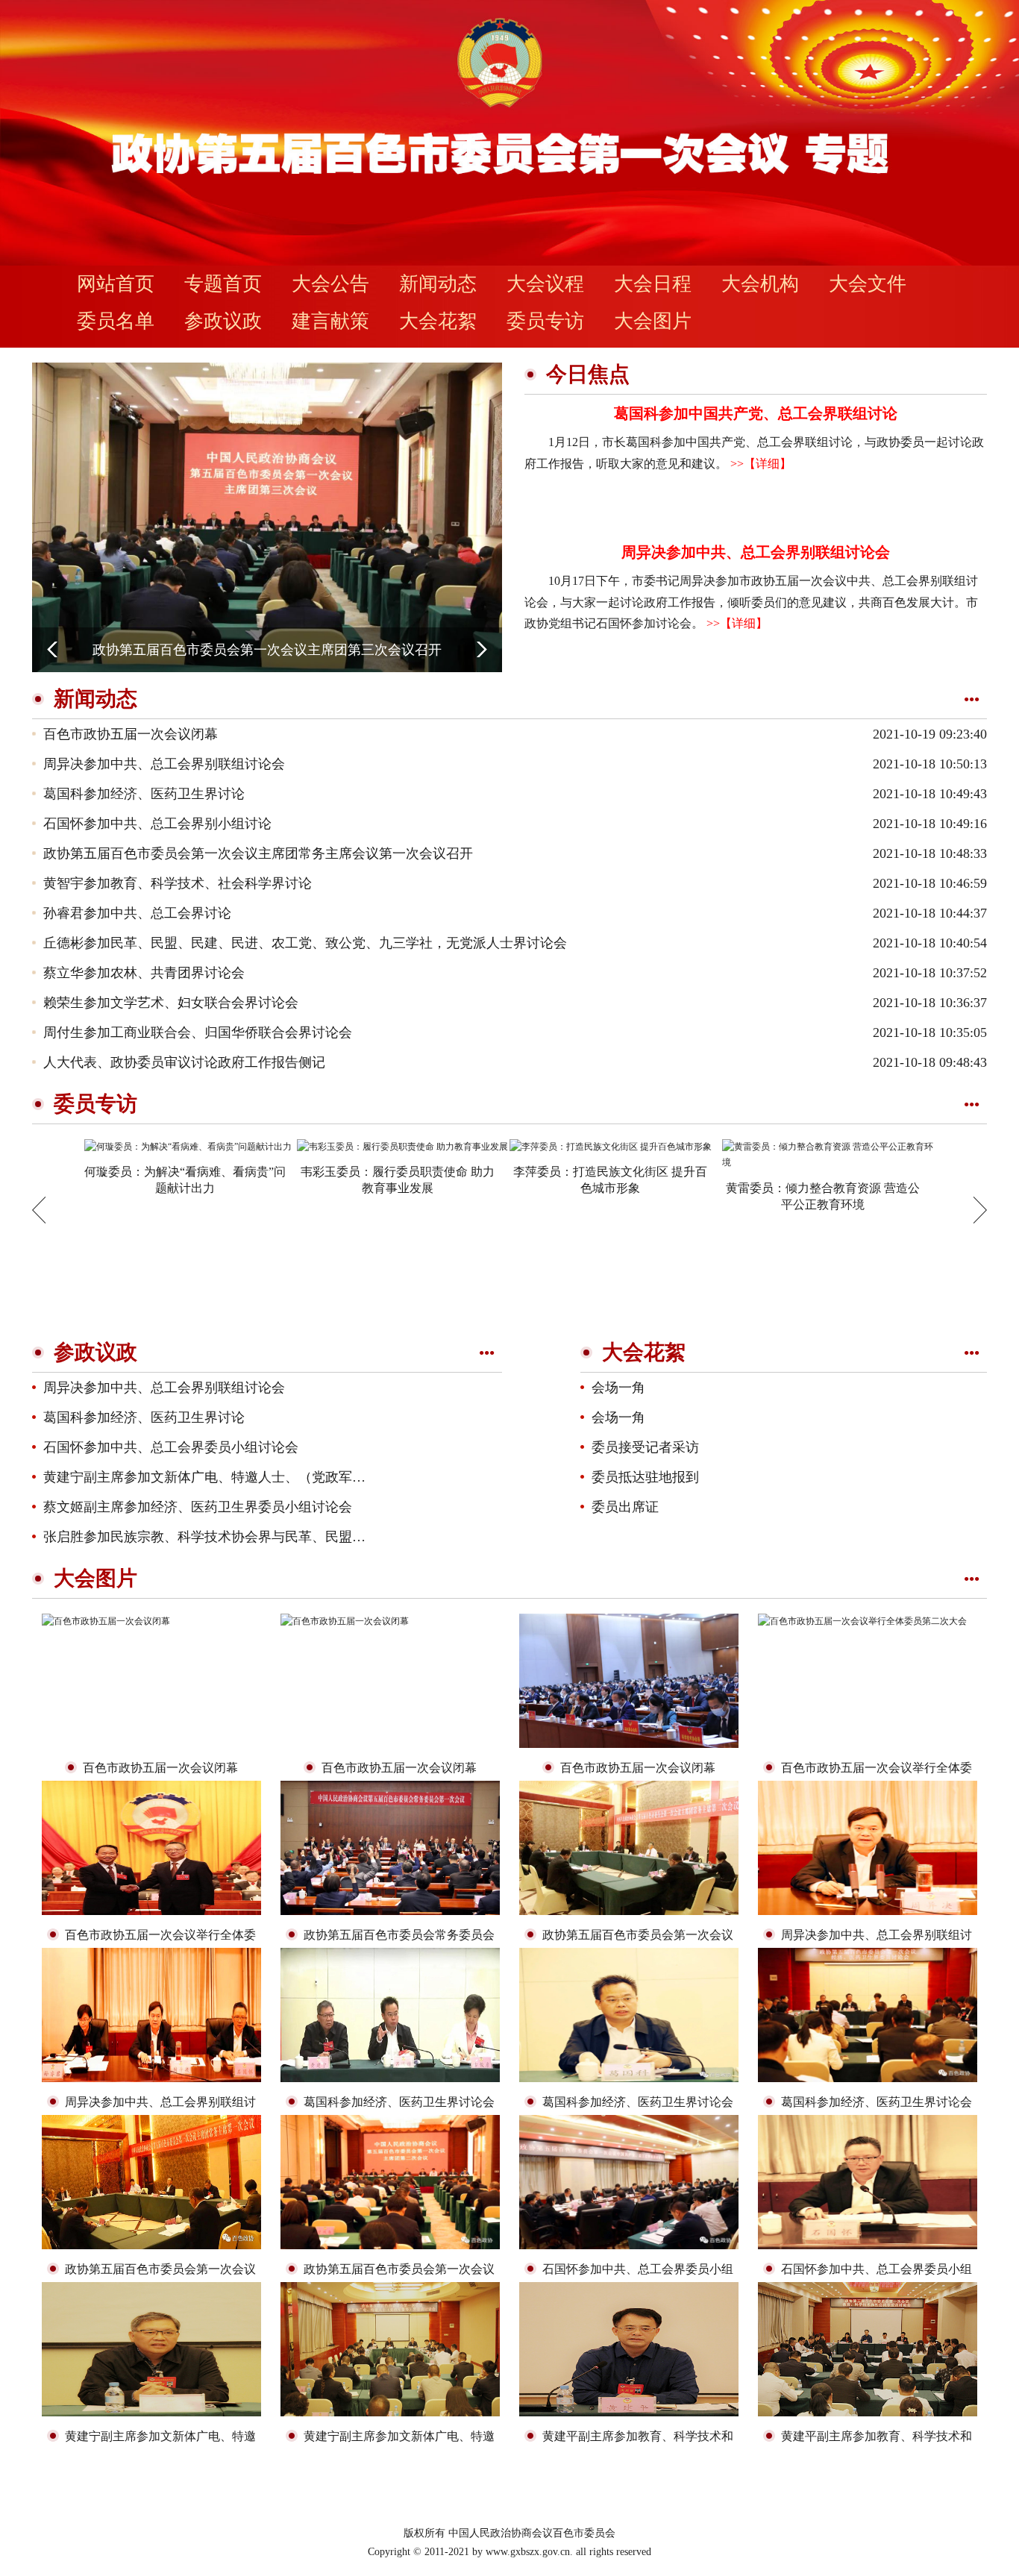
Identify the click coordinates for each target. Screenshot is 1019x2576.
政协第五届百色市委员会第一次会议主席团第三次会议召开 (267, 650)
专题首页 (223, 284)
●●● (972, 699)
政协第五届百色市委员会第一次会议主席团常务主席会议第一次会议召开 (258, 853)
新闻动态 (438, 284)
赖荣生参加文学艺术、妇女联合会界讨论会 (171, 1003)
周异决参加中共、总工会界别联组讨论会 (756, 552)
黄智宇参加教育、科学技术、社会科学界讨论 (178, 883)
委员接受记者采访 (645, 1447)
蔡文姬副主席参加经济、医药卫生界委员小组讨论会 (198, 1507)
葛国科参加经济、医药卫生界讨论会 (399, 2102)
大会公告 (330, 284)
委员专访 (545, 321)
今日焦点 (588, 374)
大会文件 (868, 284)
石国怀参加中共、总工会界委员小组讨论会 (171, 1447)
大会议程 (545, 284)
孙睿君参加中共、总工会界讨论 (137, 913)
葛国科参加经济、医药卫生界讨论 (144, 794)
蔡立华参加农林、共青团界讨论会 (144, 973)
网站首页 (116, 284)
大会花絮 (438, 321)
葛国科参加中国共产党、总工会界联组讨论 (756, 413)
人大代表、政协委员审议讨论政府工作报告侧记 (184, 1062)
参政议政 (223, 321)
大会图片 (653, 321)
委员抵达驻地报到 (645, 1477)
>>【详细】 (759, 464)
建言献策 (330, 321)
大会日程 (653, 284)
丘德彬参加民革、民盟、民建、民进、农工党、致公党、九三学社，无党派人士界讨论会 (305, 943)
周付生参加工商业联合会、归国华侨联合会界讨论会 (198, 1032)
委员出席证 (625, 1507)
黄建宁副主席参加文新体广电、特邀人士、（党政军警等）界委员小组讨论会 (272, 1477)
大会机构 (760, 284)
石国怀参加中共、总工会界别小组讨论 (157, 824)
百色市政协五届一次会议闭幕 (131, 734)
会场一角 (618, 1388)
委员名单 (116, 321)
